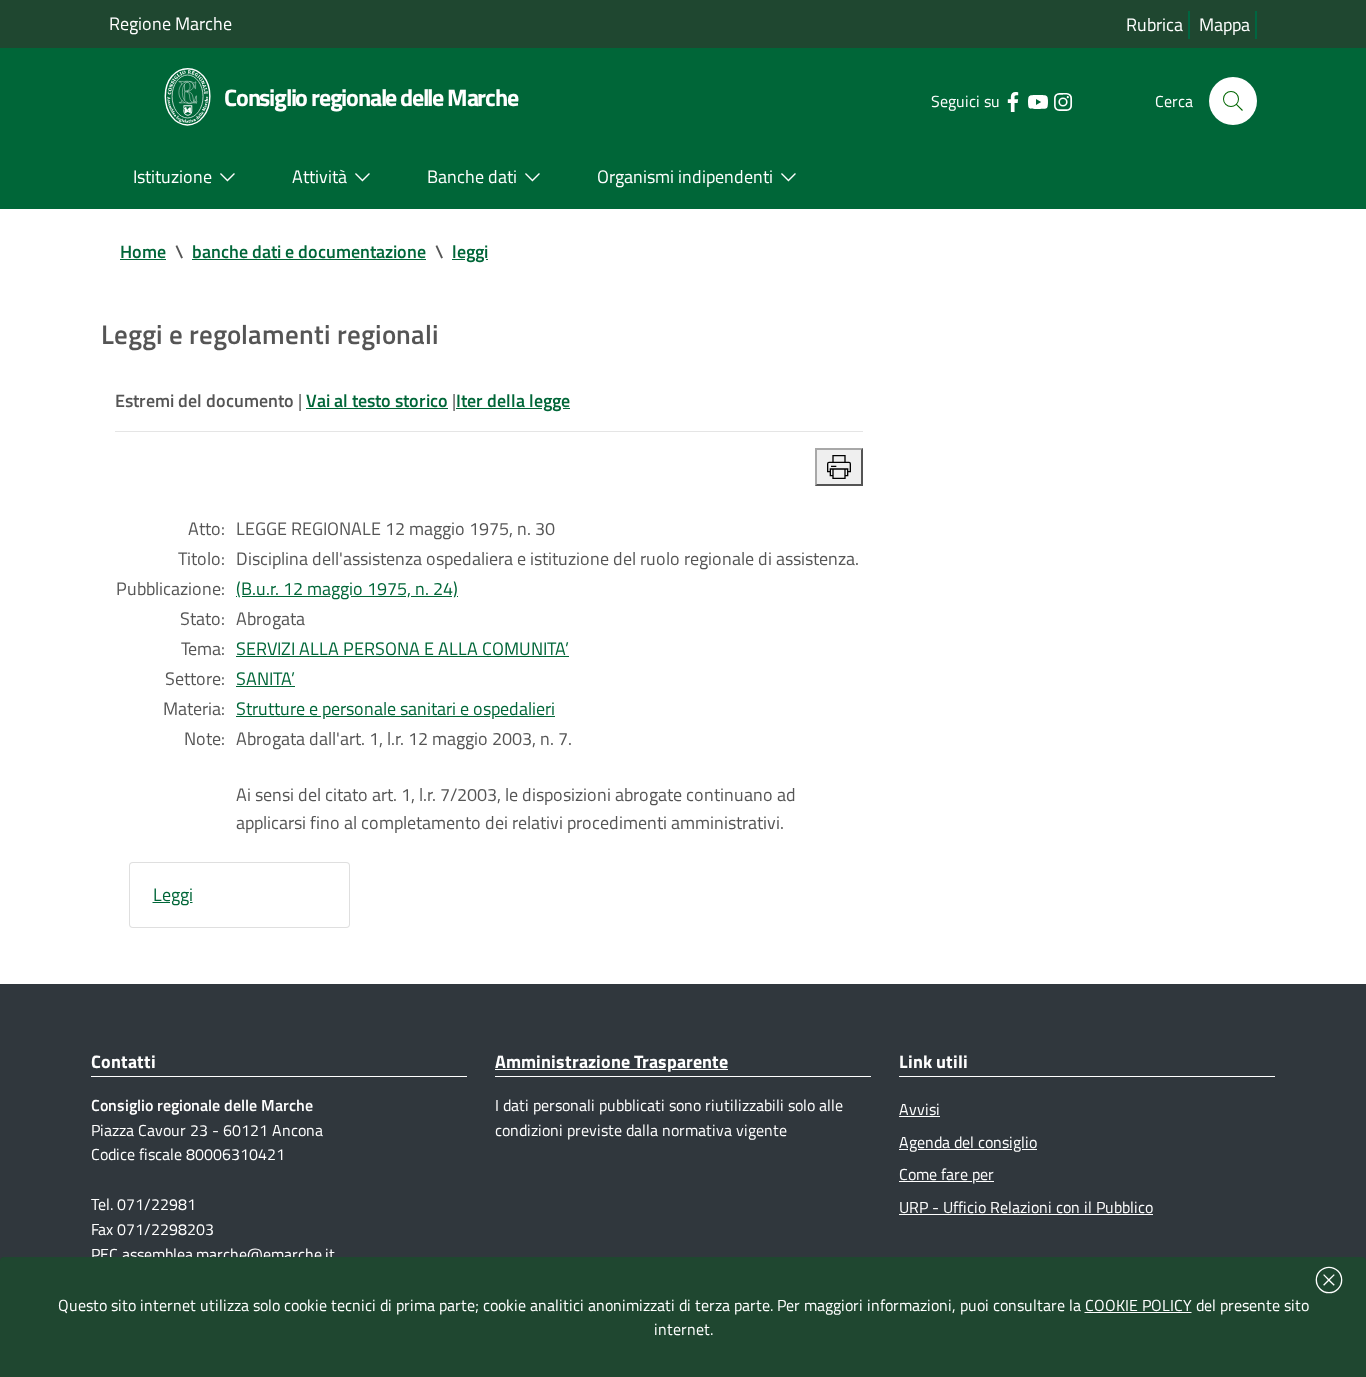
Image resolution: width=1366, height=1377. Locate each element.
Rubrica (1154, 24)
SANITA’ (265, 678)
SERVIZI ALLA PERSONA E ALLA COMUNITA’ (402, 648)
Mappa (1224, 24)
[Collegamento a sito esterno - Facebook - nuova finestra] (1012, 100)
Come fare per (946, 1174)
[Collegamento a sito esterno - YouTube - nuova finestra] (1037, 100)
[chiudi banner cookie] (1329, 1280)
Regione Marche (170, 23)
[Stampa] (839, 467)
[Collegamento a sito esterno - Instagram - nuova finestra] (1062, 100)
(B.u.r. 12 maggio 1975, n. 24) (347, 588)
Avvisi (919, 1109)
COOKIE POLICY (1138, 1305)
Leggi (173, 894)
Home (143, 251)
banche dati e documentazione (309, 251)
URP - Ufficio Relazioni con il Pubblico (1026, 1207)
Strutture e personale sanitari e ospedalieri (395, 708)
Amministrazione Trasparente (611, 1061)
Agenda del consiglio (968, 1142)
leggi (470, 251)
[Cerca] (1233, 101)
